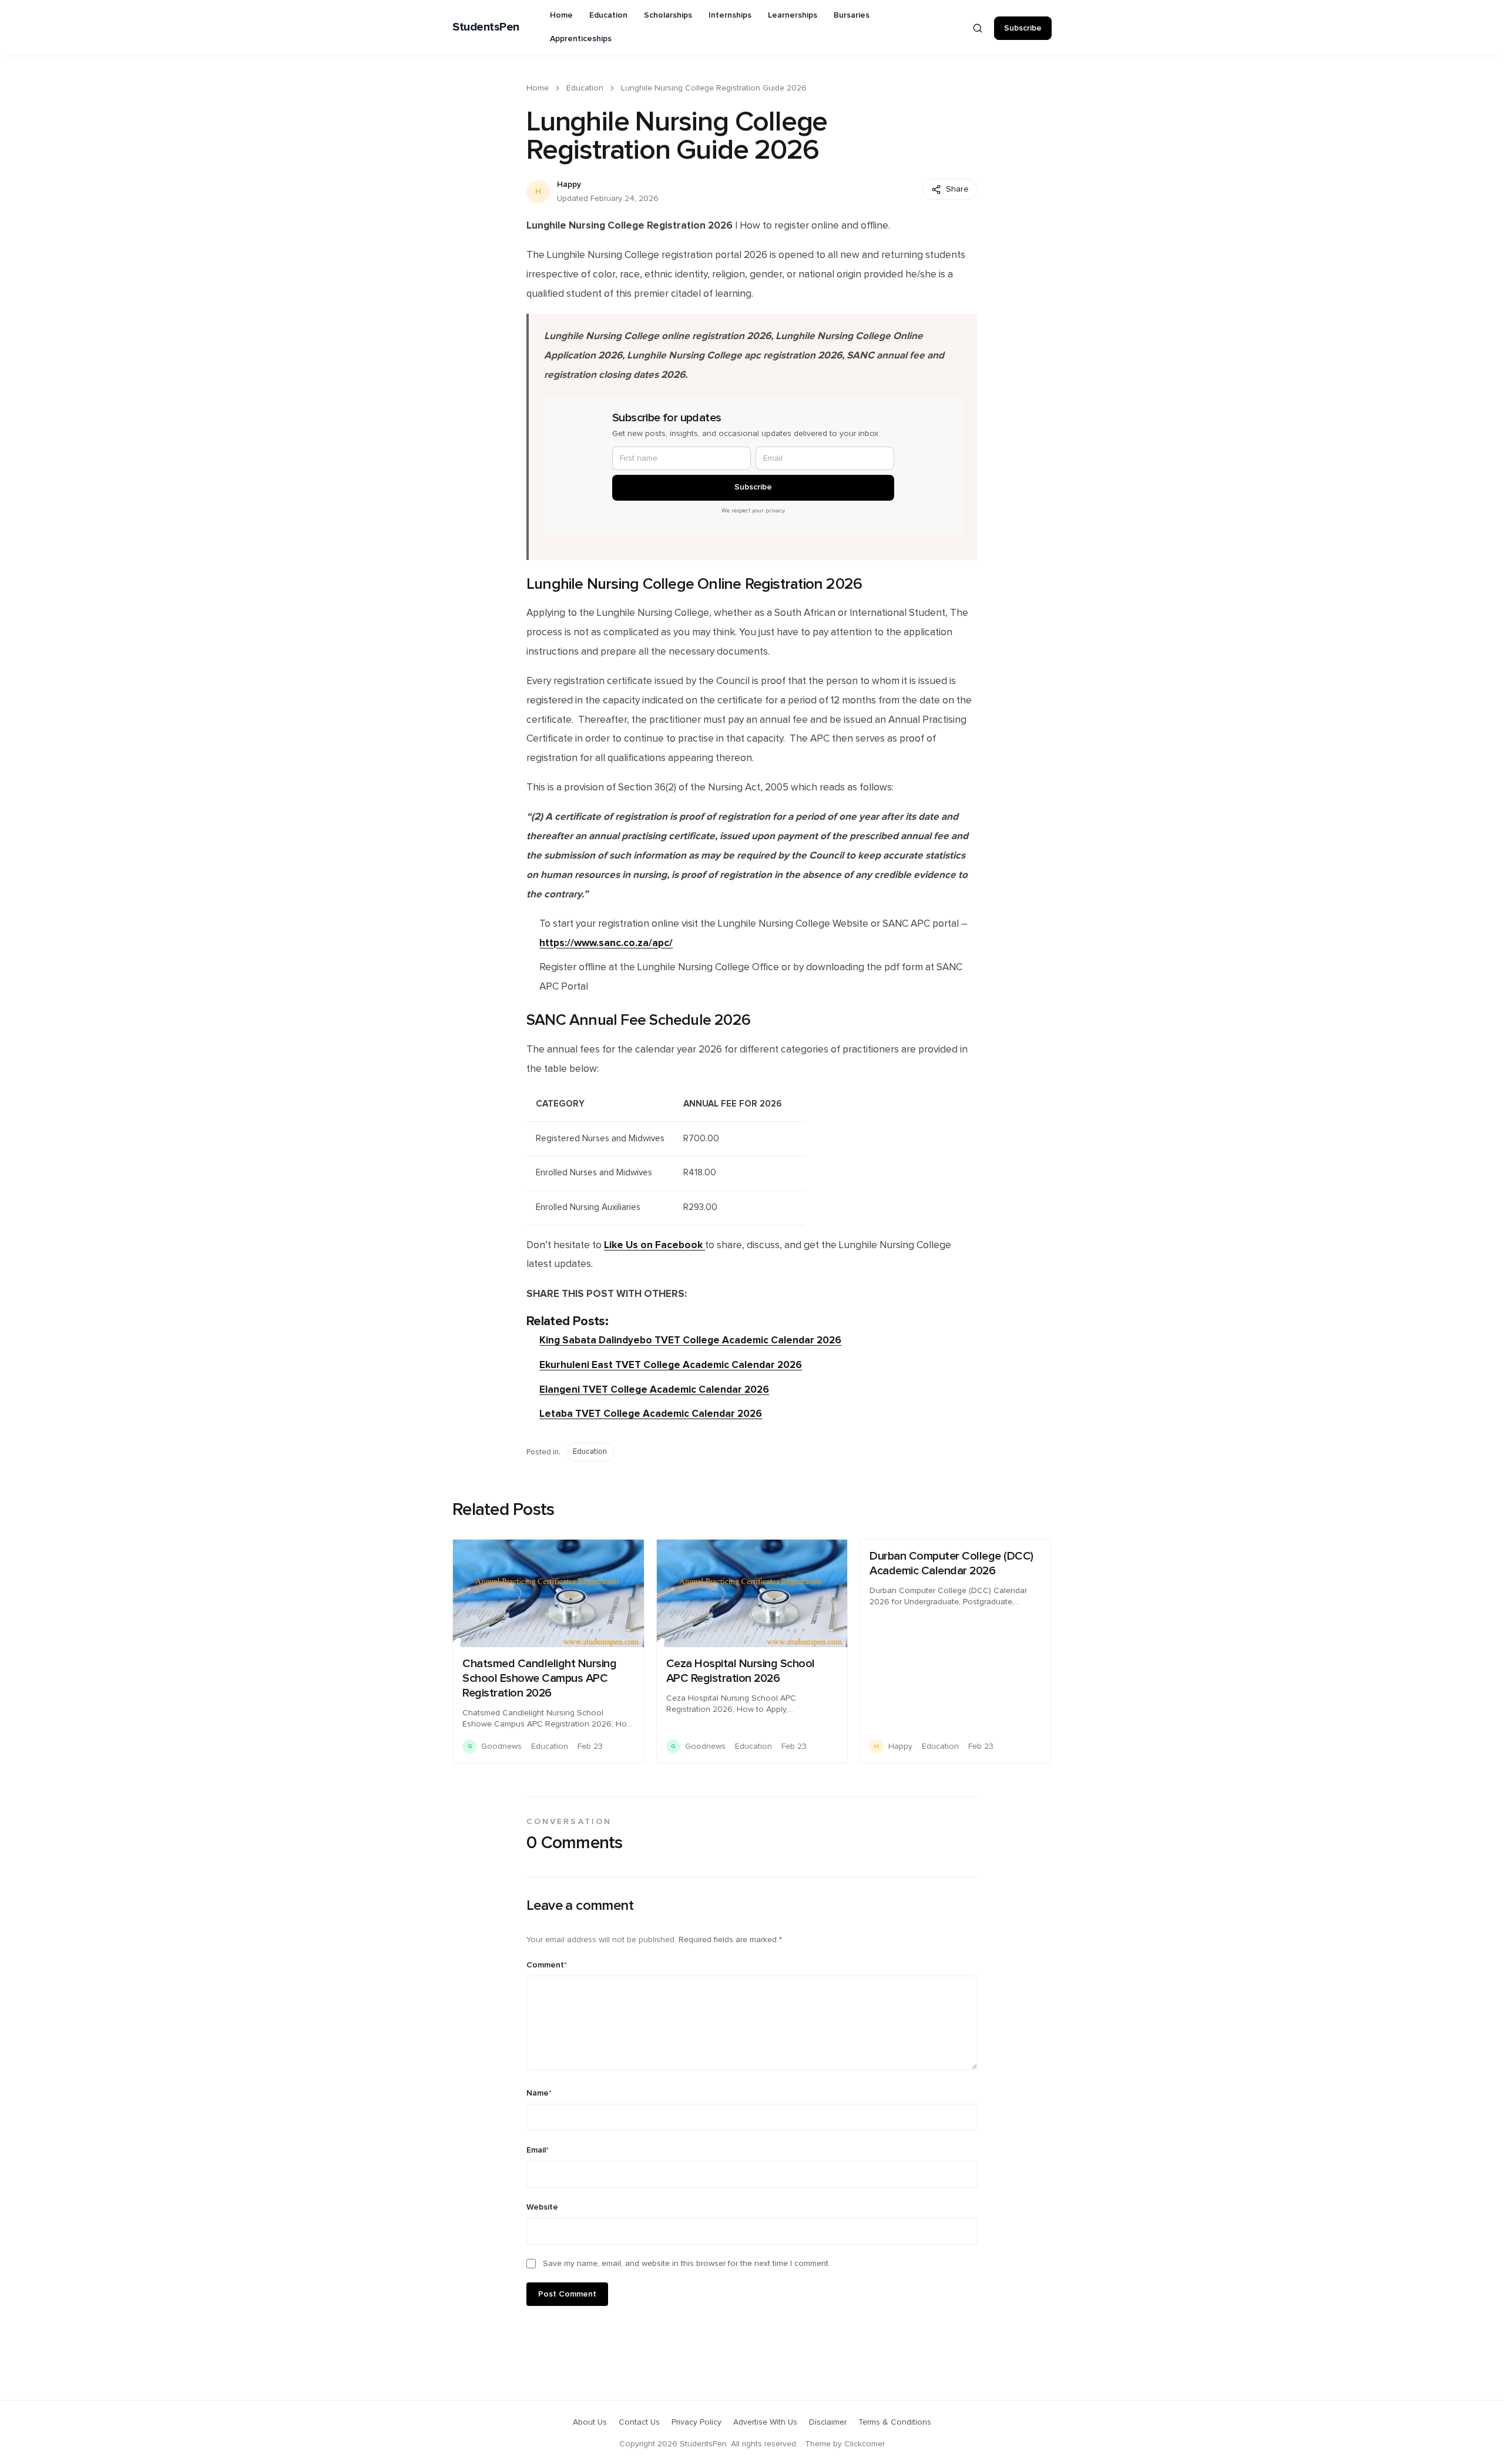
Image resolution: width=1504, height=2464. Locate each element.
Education (608, 15)
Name (539, 2093)
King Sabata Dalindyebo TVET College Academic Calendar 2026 (690, 1340)
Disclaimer (828, 2422)
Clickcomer (865, 2444)
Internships (730, 15)
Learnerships (793, 15)
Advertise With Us (765, 2422)
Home (561, 15)
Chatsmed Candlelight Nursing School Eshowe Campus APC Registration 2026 (539, 1678)
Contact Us (639, 2422)
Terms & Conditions (895, 2422)
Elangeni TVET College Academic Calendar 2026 (654, 1389)
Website (542, 2207)
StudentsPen (486, 27)
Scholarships (668, 15)
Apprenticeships (581, 39)
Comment (547, 1965)
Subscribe (1023, 28)
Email (538, 2150)
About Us (590, 2422)
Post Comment (567, 2294)
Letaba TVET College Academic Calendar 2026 (651, 1414)
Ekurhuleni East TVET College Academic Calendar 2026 (671, 1365)
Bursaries (852, 15)
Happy (569, 185)
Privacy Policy (696, 2422)
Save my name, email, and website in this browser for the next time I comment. (686, 2264)
